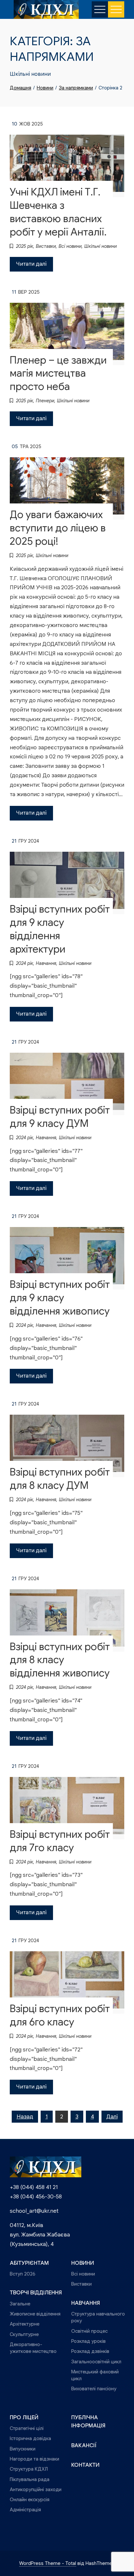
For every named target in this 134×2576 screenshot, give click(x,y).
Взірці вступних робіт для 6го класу (60, 2015)
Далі (112, 2117)
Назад (25, 2117)
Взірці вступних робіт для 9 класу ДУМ (60, 1117)
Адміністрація (25, 2509)
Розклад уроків (88, 2341)
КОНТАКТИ (85, 2465)
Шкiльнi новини (100, 246)
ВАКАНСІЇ (84, 2445)
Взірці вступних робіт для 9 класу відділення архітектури (60, 929)
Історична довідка (30, 2438)
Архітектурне (25, 2324)
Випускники (23, 2449)
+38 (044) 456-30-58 (36, 2197)
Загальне (20, 2304)
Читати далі (31, 264)
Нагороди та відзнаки (34, 2459)
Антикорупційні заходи (36, 2489)
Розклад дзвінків (90, 2351)
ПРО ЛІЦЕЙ (24, 2417)
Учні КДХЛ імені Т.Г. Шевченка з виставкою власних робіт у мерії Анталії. (58, 212)
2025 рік (25, 246)
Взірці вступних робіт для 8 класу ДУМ (60, 1479)
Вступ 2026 (23, 2274)
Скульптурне (24, 2334)
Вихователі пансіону (94, 2389)
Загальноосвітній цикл (96, 2362)
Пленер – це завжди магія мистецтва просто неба (58, 374)
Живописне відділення (35, 2314)
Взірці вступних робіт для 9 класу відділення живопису (60, 1298)
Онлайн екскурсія (30, 2499)
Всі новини (70, 246)
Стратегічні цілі (27, 2428)
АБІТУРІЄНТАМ (29, 2263)
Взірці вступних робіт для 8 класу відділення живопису (60, 1660)
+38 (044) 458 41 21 (34, 2187)
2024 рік (25, 963)
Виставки (46, 246)
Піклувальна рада (30, 2479)
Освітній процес (89, 2331)
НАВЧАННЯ (86, 2303)
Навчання (46, 963)
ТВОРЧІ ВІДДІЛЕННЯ (36, 2293)
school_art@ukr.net (34, 2211)
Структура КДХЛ (29, 2469)
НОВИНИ (83, 2263)
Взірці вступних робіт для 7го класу (60, 1841)
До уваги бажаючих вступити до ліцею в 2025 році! (58, 528)
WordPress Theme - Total (48, 2563)
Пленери (45, 401)
